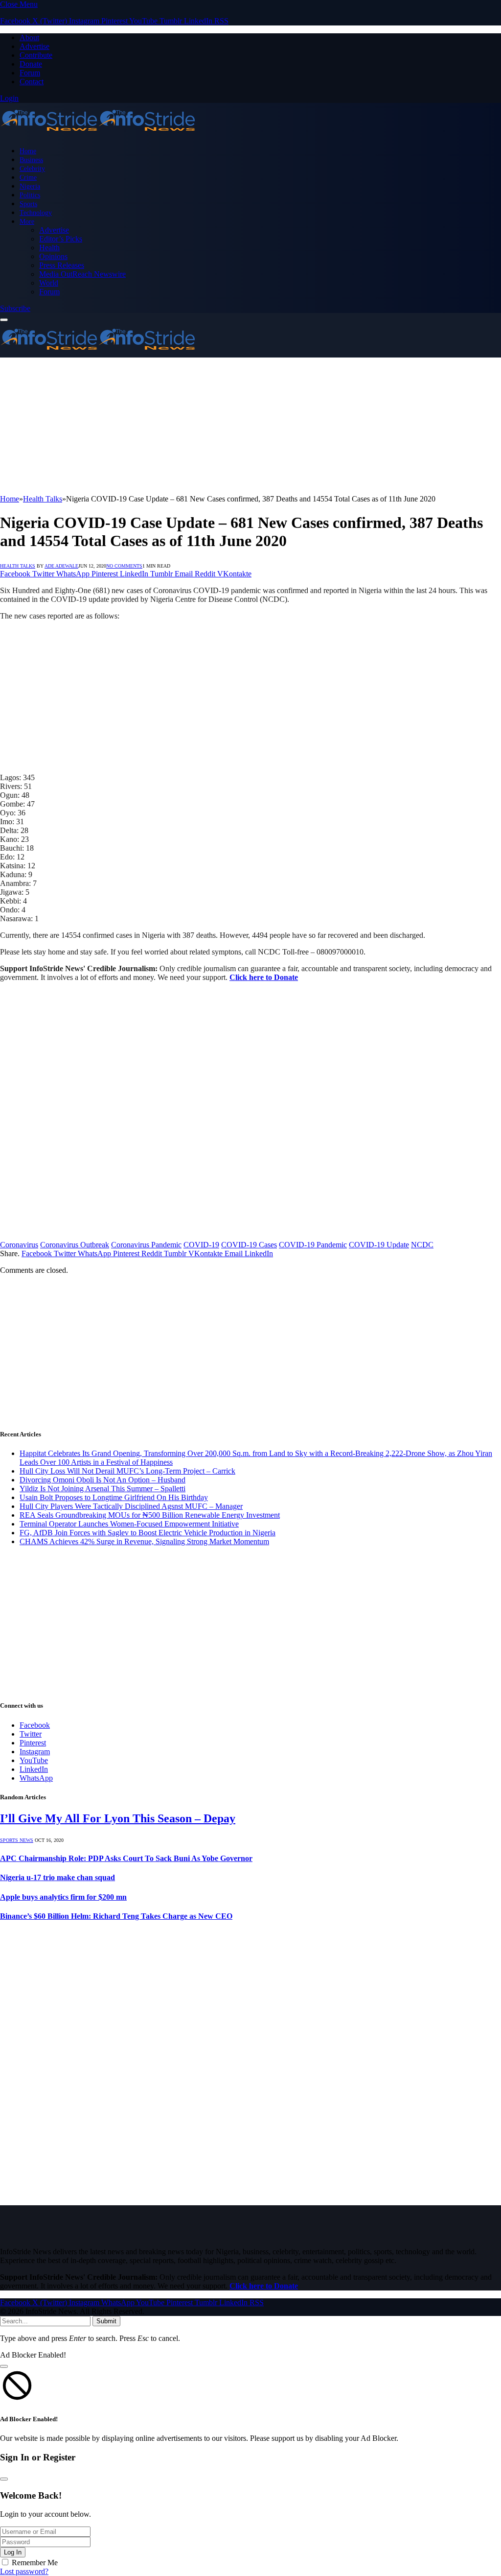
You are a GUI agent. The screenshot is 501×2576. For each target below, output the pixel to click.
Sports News (17, 1840)
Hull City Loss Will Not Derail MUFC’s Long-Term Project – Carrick (127, 1471)
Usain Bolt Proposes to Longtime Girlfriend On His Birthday (114, 1497)
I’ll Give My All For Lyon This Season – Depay (118, 1818)
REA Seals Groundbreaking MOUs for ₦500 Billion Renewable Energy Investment (150, 1515)
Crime (28, 177)
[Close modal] (4, 2366)
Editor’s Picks (61, 239)
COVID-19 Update (379, 1245)
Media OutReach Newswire (82, 274)
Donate (31, 64)
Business (31, 160)
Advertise (34, 46)
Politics (30, 195)
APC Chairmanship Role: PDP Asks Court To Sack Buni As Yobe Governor (126, 1858)
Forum (30, 73)
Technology (36, 213)
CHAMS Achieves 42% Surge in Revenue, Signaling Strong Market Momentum (144, 1541)
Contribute (36, 55)
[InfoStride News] (98, 134)
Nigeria (30, 186)
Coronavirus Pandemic (146, 1245)
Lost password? (24, 2571)
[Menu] (4, 320)
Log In (13, 2552)
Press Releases (62, 265)
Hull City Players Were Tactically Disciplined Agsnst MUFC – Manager (131, 1506)
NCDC (422, 1245)
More (27, 221)
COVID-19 (201, 1245)
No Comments (124, 566)
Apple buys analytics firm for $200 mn (63, 1897)
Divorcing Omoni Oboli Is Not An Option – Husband (102, 1480)
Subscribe (15, 308)
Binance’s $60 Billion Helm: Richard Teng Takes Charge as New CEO (116, 1916)
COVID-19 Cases (249, 1245)
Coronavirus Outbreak (75, 1245)
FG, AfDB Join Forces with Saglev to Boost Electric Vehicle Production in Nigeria (148, 1533)
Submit (106, 2321)
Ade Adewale (61, 566)
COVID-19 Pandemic (313, 1245)
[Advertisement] (250, 426)
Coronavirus (19, 1245)
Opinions (53, 256)
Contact (32, 82)
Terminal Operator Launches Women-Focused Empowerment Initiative (129, 1524)
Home (28, 151)
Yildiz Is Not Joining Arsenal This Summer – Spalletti (102, 1489)
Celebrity (32, 168)
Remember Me (35, 2563)
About (29, 37)
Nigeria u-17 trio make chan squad (57, 1877)
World (49, 283)
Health (49, 248)
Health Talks (18, 566)
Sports (28, 204)
